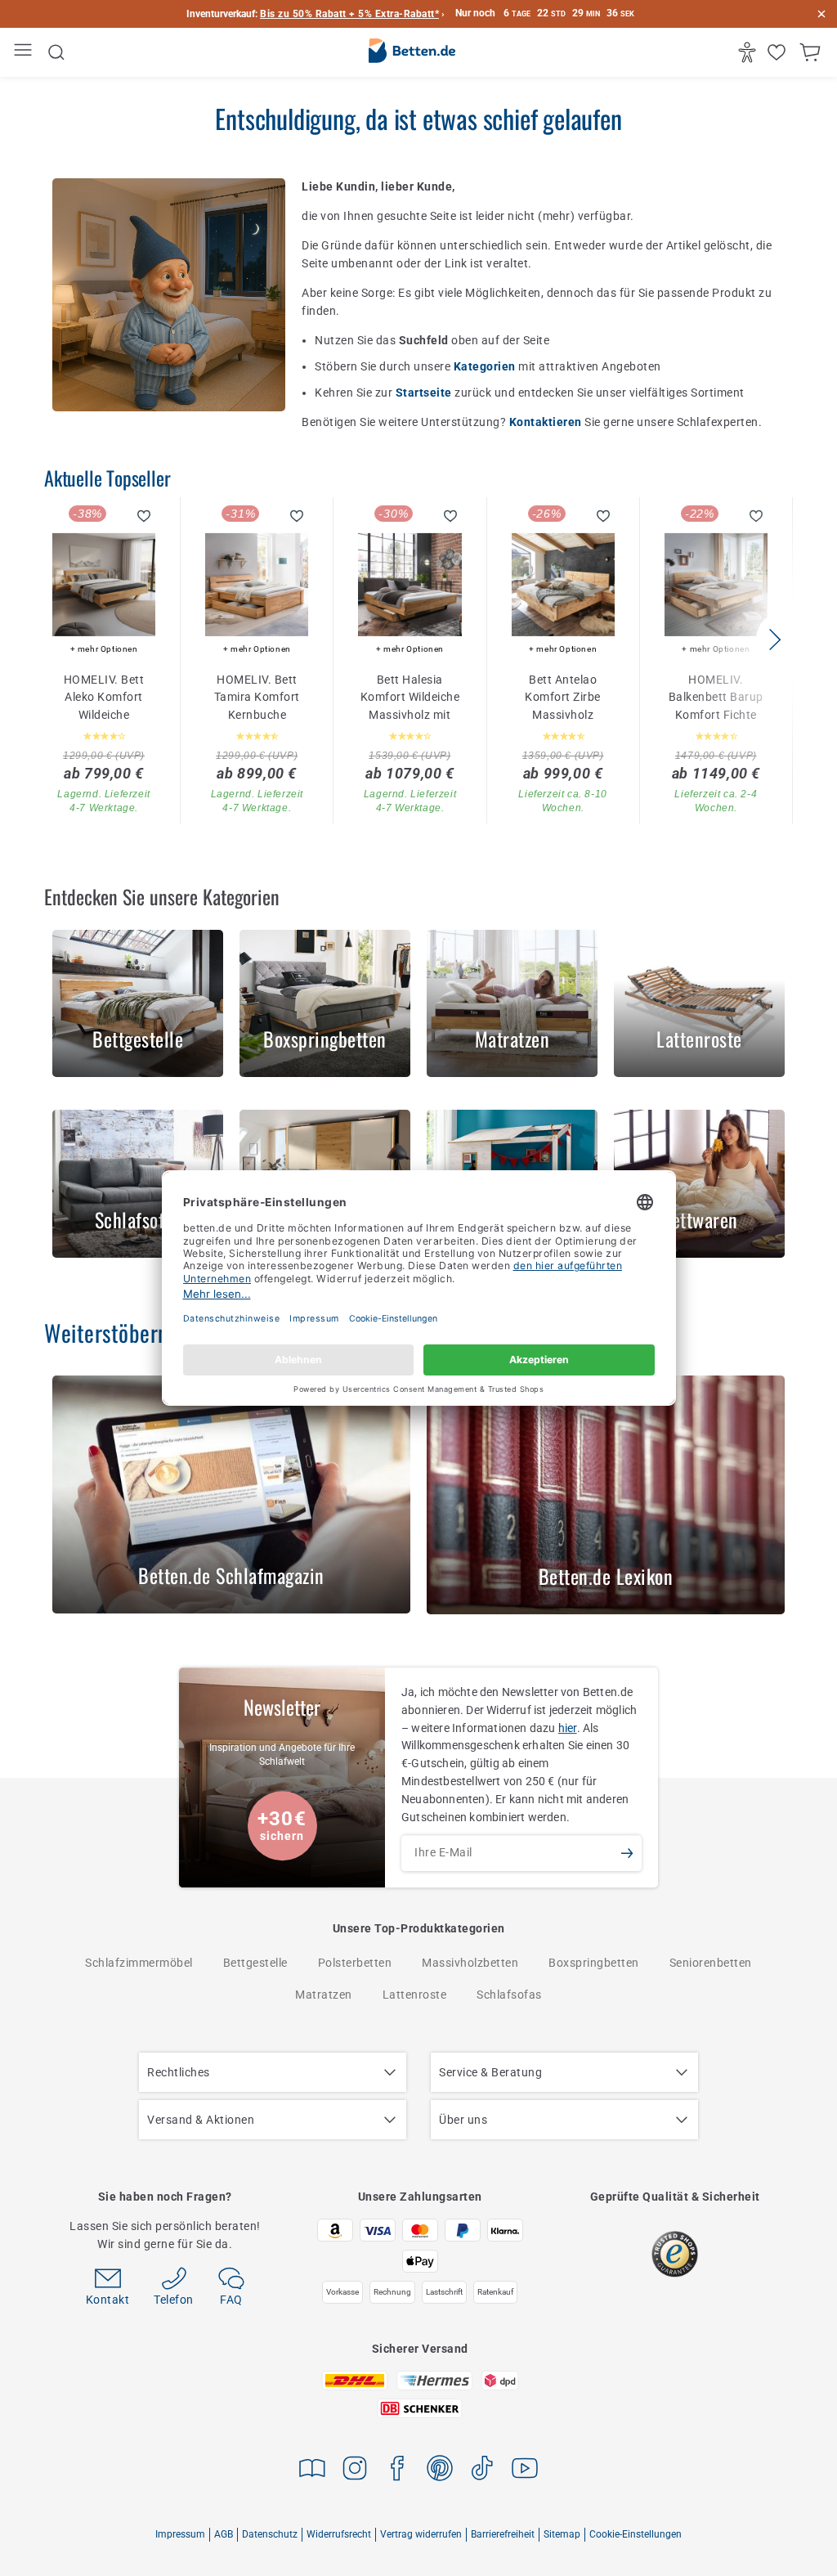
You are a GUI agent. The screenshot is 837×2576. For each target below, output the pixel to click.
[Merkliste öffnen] (779, 52)
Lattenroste (415, 1995)
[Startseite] (412, 53)
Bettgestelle (255, 1963)
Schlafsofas (509, 1995)
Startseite (425, 393)
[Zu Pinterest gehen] (440, 2471)
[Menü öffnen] (25, 53)
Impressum (180, 2534)
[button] (774, 640)
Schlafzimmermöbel (139, 1963)
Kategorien (486, 366)
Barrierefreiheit (503, 2534)
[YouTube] (525, 2471)
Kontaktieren (547, 422)
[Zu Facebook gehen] (397, 2471)
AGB (224, 2534)
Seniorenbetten (711, 1963)
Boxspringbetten (594, 1963)
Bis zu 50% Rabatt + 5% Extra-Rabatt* (349, 14)
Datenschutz (270, 2534)
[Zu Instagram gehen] (355, 2471)
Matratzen (324, 1995)
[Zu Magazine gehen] (312, 2471)
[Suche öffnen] (56, 52)
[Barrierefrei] (749, 52)
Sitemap (562, 2534)
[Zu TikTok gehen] (482, 2471)
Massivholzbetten (470, 1963)
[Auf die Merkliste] (145, 516)
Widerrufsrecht (339, 2534)
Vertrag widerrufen (421, 2534)
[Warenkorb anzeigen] (812, 52)
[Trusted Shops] (675, 2254)
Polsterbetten (355, 1963)
